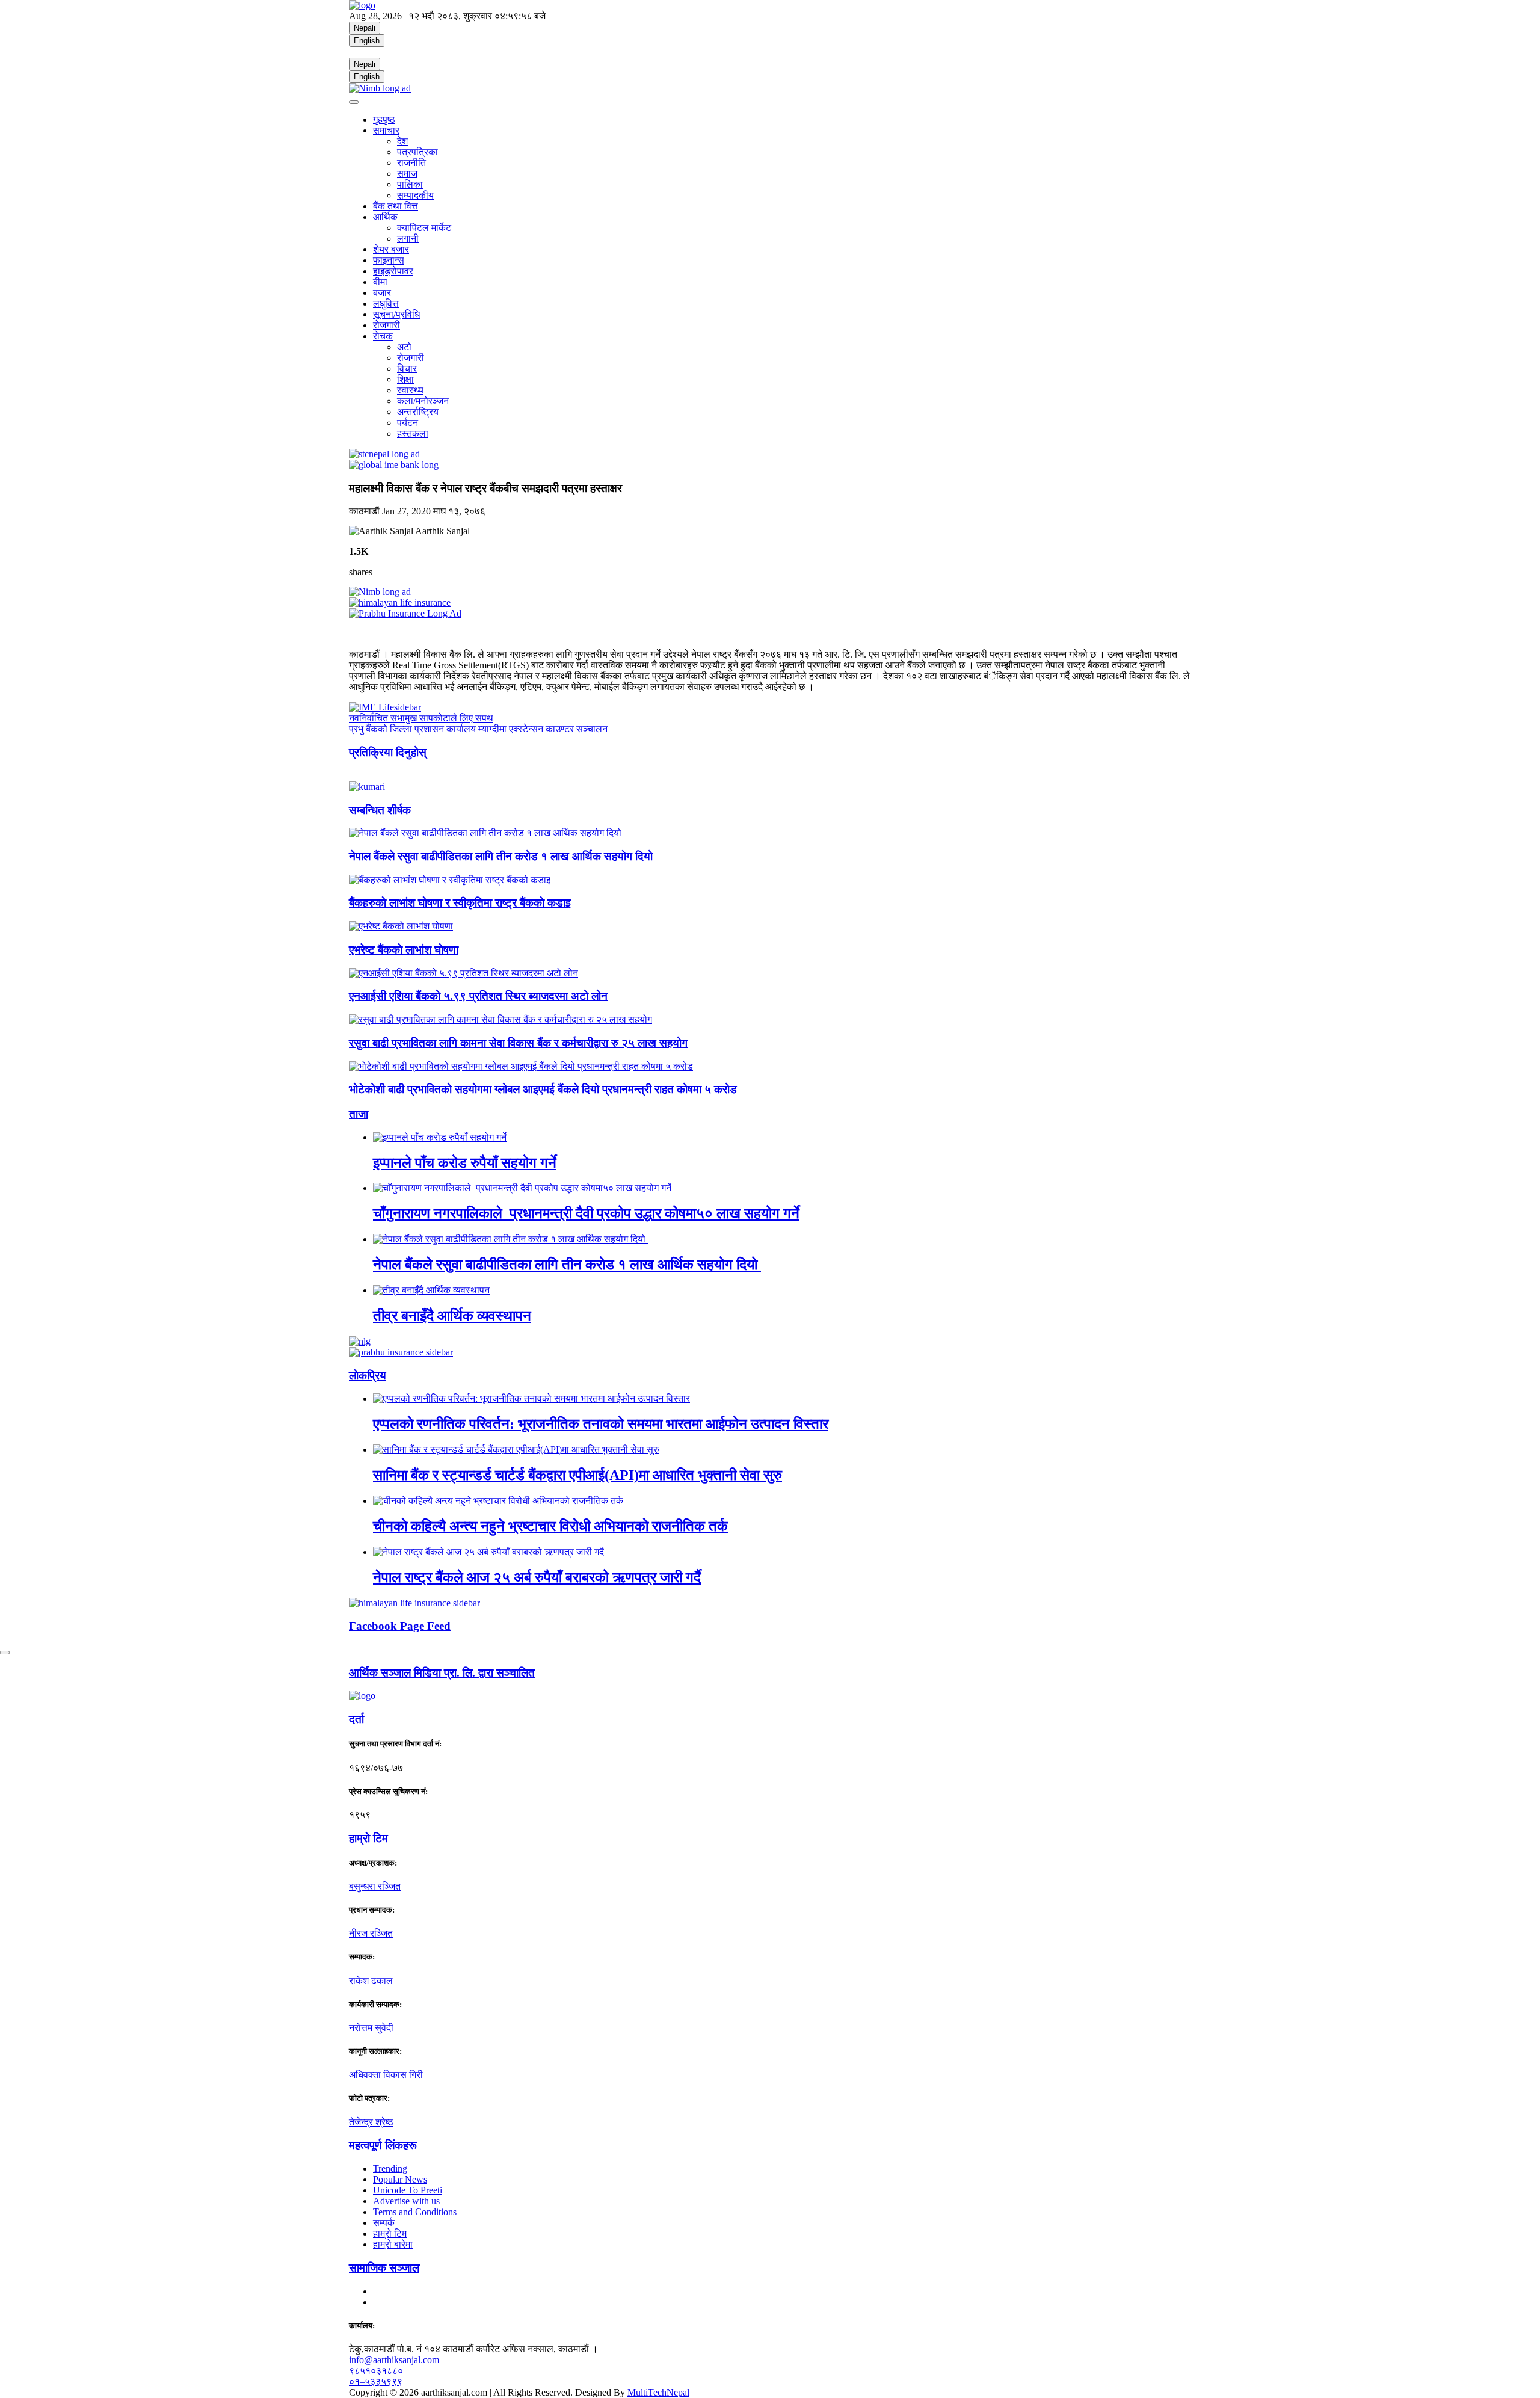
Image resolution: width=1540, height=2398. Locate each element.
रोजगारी (387, 325)
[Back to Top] (5, 1653)
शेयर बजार (391, 249)
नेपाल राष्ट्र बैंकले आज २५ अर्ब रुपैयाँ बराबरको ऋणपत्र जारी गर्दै (537, 1577)
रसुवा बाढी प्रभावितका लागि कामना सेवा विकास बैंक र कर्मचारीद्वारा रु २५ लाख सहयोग (518, 1043)
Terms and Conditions (415, 2212)
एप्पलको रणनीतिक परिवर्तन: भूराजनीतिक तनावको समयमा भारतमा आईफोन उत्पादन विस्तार (601, 1424)
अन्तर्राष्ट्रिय (418, 412)
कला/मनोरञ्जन (423, 401)
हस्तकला (413, 433)
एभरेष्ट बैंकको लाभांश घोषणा (404, 950)
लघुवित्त (386, 304)
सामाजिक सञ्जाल (384, 2268)
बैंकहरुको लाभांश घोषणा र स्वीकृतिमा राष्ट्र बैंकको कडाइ (460, 903)
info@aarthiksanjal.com (394, 2360)
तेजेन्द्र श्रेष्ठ (371, 2122)
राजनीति (411, 163)
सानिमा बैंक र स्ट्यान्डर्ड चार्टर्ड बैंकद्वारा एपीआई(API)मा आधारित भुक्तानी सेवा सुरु (577, 1475)
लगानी (408, 239)
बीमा (380, 282)
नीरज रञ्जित (371, 1933)
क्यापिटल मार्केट (424, 228)
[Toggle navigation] (354, 102)
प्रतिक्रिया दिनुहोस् (388, 752)
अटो (404, 347)
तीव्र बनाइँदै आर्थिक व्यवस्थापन (452, 1316)
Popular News (400, 2179)
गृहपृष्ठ (384, 119)
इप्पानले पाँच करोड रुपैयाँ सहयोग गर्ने (465, 1163)
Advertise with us (406, 2201)
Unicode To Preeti (408, 2190)
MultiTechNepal (658, 2392)
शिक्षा (405, 379)
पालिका (410, 184)
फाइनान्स (389, 260)
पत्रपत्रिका (417, 152)
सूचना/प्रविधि (396, 314)
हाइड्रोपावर (393, 271)
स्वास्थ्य (410, 390)
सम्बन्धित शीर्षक (380, 810)
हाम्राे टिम (368, 1838)
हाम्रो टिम (390, 2233)
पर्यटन (408, 423)
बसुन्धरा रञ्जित (375, 1886)
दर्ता (356, 1719)
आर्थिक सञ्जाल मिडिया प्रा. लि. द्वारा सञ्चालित (442, 1673)
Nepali (365, 28)
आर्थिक (385, 217)
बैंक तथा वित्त (396, 206)
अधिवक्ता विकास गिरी (386, 2075)
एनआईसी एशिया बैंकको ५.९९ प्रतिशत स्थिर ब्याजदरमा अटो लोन (478, 996)
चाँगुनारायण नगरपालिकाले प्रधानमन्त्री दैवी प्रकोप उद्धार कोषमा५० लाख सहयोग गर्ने (586, 1213)
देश (402, 141)
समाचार (386, 130)
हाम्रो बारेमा (393, 2244)
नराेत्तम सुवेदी (371, 2028)
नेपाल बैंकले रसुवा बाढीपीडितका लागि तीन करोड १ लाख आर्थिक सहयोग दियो (502, 856)
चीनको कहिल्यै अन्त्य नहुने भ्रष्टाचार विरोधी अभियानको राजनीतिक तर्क (550, 1526)
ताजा (359, 1114)
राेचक (383, 336)
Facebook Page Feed (400, 1626)
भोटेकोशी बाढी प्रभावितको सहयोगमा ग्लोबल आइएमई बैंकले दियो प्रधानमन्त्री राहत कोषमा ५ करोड (543, 1089)
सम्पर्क (384, 2223)
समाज (407, 174)
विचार (407, 368)
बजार (382, 293)
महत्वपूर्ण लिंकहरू (383, 2145)
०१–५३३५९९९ (376, 2381)
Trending (390, 2168)
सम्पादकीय (415, 195)
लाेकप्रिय (368, 1376)
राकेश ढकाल (371, 1981)
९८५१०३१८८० (376, 2371)
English (367, 41)
